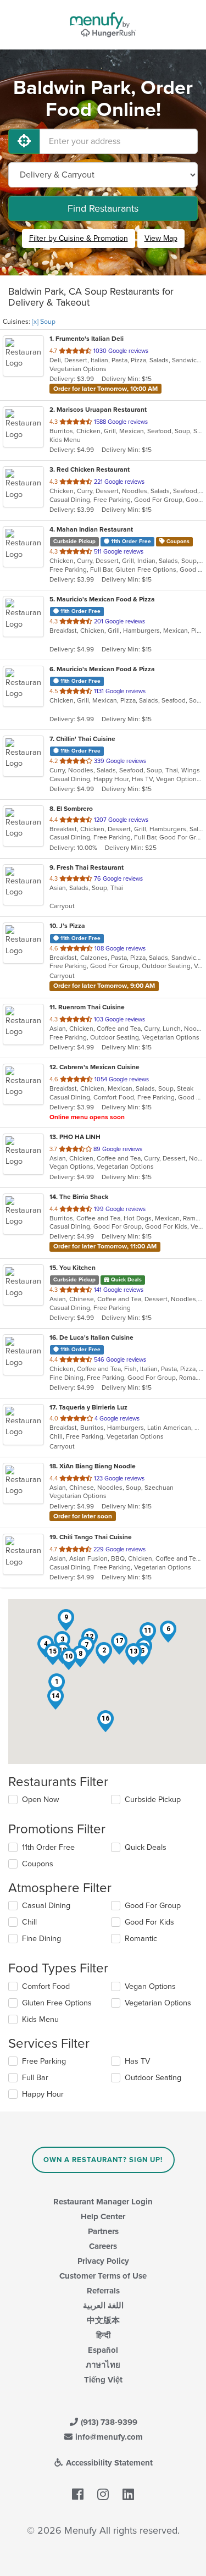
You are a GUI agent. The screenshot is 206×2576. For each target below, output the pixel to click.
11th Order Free (48, 1847)
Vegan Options (150, 1986)
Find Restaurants (103, 208)
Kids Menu (40, 2019)
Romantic (141, 1939)
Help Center (103, 2216)
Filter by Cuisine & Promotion (79, 238)
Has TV (137, 2061)
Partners (103, 2231)
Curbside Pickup (153, 1800)
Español (103, 2350)
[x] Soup (44, 322)
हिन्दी (103, 2335)
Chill (29, 1922)
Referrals (103, 2291)
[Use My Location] (24, 141)
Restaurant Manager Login (103, 2202)
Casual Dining (46, 1906)
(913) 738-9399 (108, 2422)
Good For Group (153, 1906)
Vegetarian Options (158, 2003)
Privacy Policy (103, 2261)
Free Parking (44, 2061)
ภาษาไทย (103, 2365)
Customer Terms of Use (103, 2276)
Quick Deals (146, 1847)
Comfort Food (46, 1986)
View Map (161, 238)
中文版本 (103, 2320)
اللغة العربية (103, 2306)
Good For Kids (149, 1922)
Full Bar (35, 2078)
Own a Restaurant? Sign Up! (103, 2160)
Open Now (41, 1800)
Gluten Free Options (57, 2003)
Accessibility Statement (108, 2463)
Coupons (38, 1864)
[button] (104, 1653)
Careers (103, 2246)
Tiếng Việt (103, 2380)
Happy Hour (43, 2094)
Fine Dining (41, 1939)
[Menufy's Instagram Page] (103, 2495)
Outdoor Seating (153, 2078)
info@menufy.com (108, 2437)
